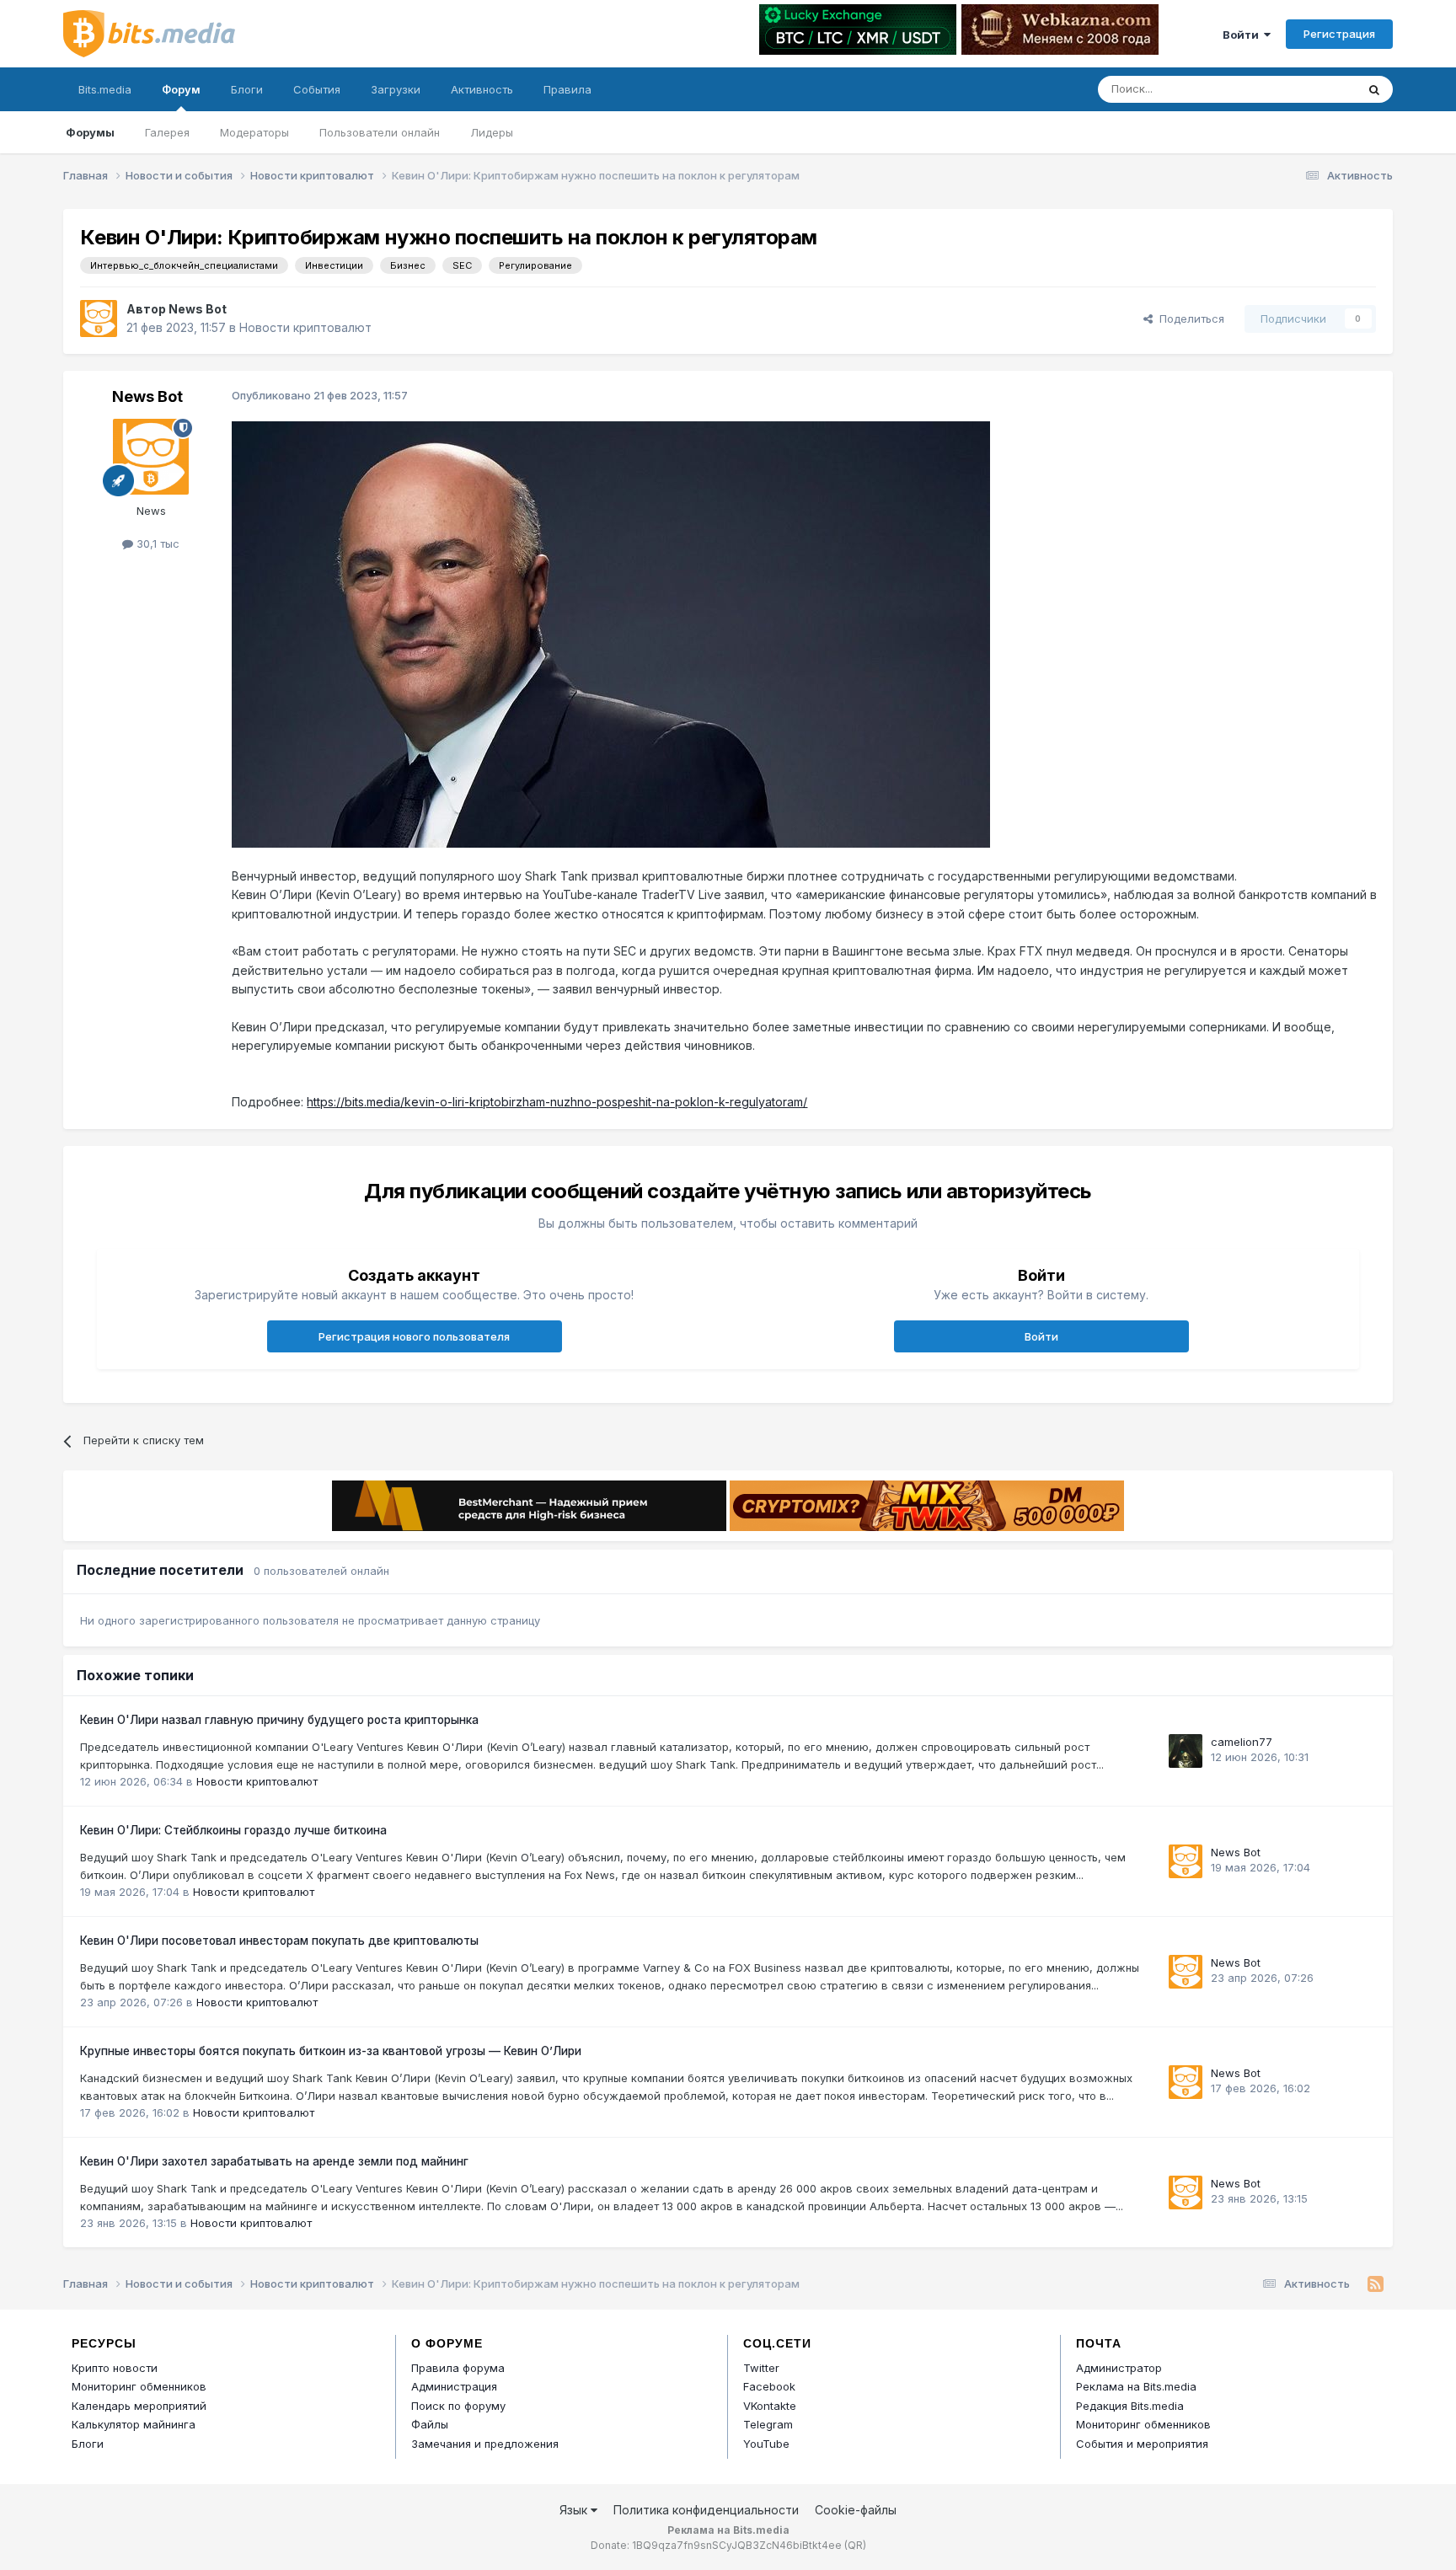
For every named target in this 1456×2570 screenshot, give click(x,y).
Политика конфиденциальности (706, 2510)
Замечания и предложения (485, 2444)
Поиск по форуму (458, 2406)
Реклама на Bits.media (1136, 2386)
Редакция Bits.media (1130, 2406)
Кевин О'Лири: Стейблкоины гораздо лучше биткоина (233, 1830)
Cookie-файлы (856, 2510)
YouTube (766, 2444)
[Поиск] (1374, 89)
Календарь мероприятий (139, 2406)
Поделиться (1188, 319)
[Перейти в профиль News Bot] (99, 319)
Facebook (769, 2386)
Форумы (90, 132)
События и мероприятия (1142, 2444)
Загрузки (396, 89)
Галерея (167, 132)
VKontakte (770, 2406)
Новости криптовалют (305, 327)
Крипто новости (115, 2368)
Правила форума (458, 2368)
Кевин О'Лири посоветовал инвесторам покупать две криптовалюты (279, 1941)
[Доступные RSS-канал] (1376, 2284)
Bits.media (105, 89)
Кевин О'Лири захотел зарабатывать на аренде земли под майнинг (274, 2161)
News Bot (198, 309)
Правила (567, 89)
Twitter (761, 2368)
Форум (181, 89)
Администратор (1119, 2368)
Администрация (454, 2386)
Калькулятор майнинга (134, 2424)
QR (855, 2545)
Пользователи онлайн (380, 132)
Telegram (768, 2424)
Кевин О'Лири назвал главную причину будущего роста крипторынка (279, 1720)
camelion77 (1242, 1742)
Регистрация (1339, 34)
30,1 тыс (156, 543)
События (317, 89)
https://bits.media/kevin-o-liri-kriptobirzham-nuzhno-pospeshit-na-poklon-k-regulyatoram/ (557, 1102)
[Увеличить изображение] (611, 633)
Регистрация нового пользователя (414, 1336)
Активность (482, 89)
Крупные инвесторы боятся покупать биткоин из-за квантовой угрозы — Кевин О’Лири (331, 2051)
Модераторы (254, 132)
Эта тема (1310, 89)
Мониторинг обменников (139, 2386)
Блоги (247, 89)
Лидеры (492, 132)
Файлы (430, 2424)
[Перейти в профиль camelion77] (1186, 1751)
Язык (575, 2510)
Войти (1243, 35)
